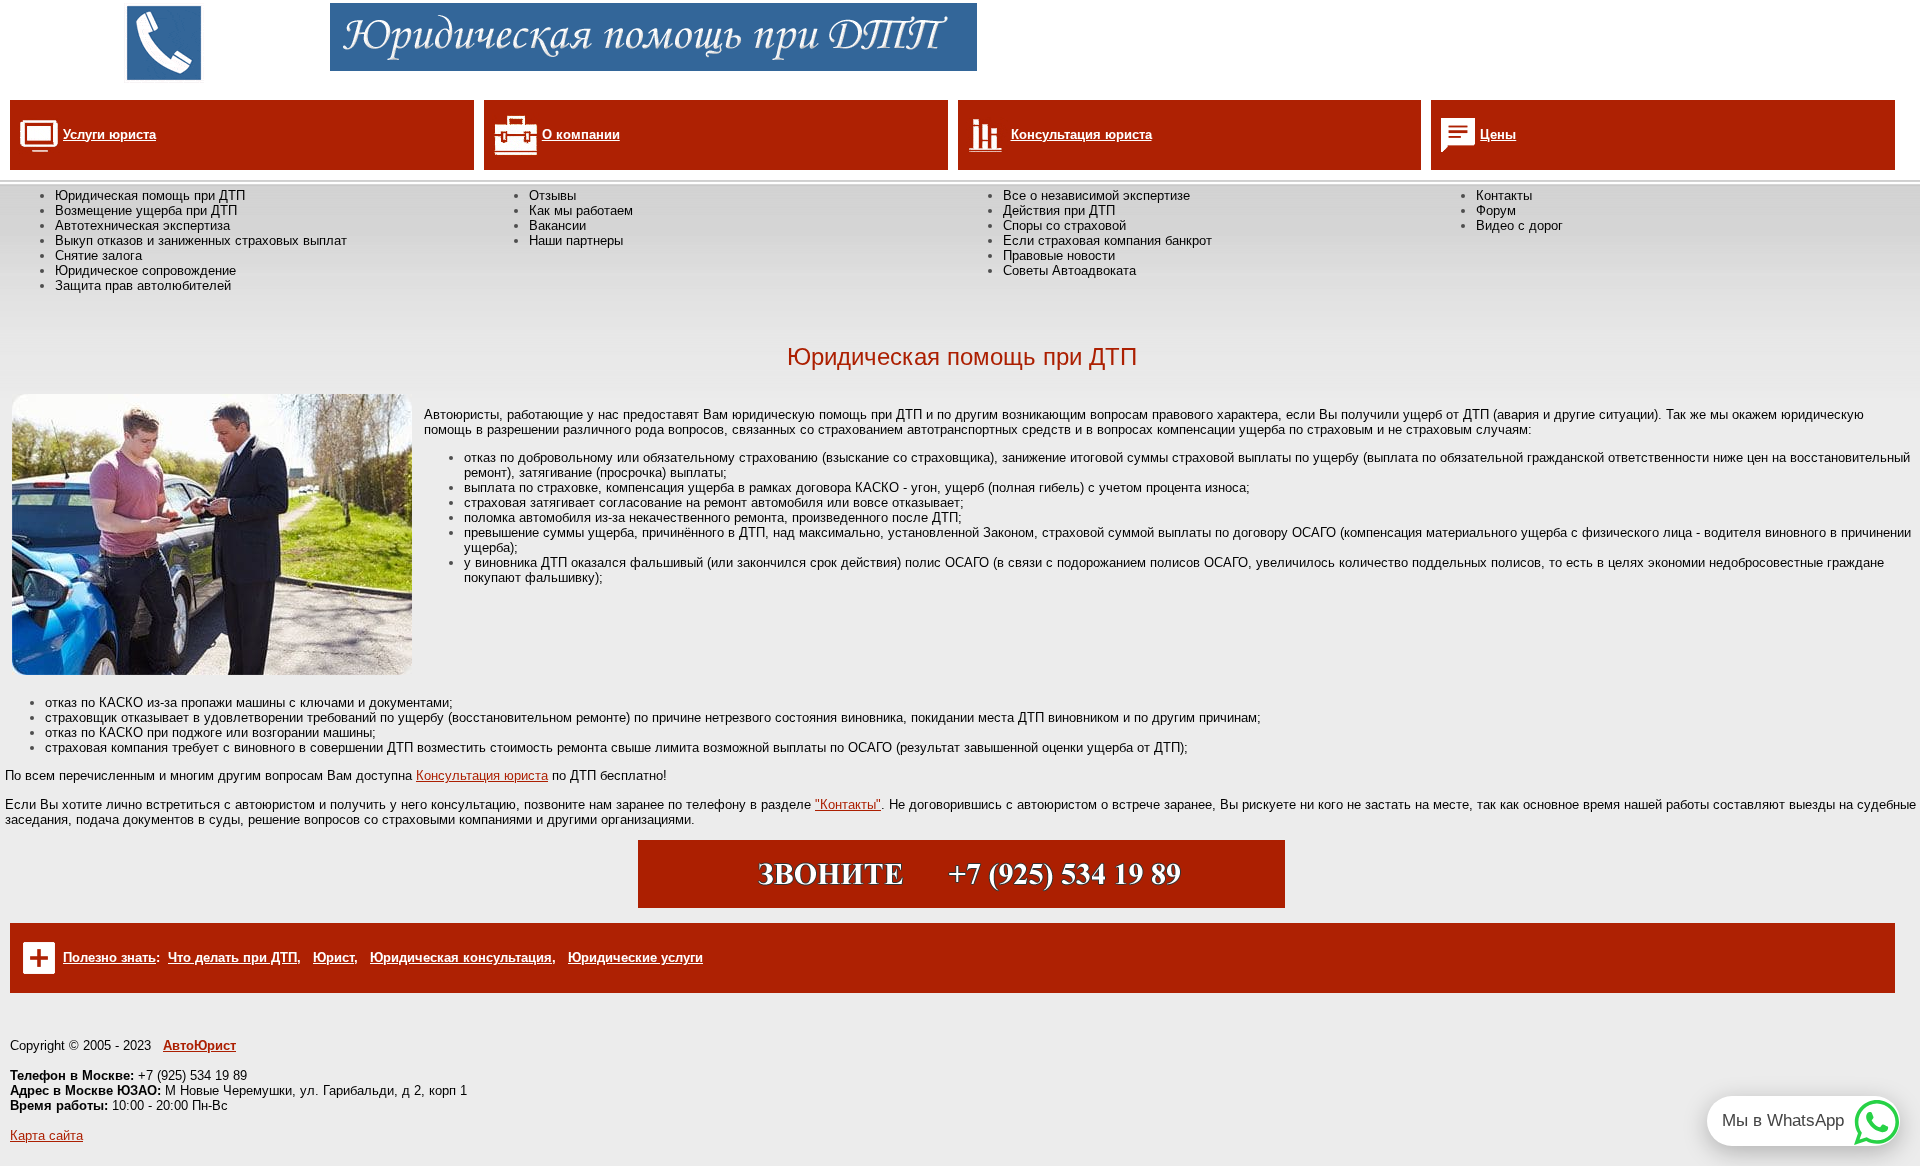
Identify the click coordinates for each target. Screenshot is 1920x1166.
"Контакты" (848, 804)
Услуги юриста (109, 134)
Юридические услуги (635, 957)
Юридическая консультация (461, 957)
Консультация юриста (1081, 134)
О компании (581, 134)
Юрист (333, 957)
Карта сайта (46, 1135)
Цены (1498, 134)
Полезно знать (109, 957)
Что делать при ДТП (232, 957)
